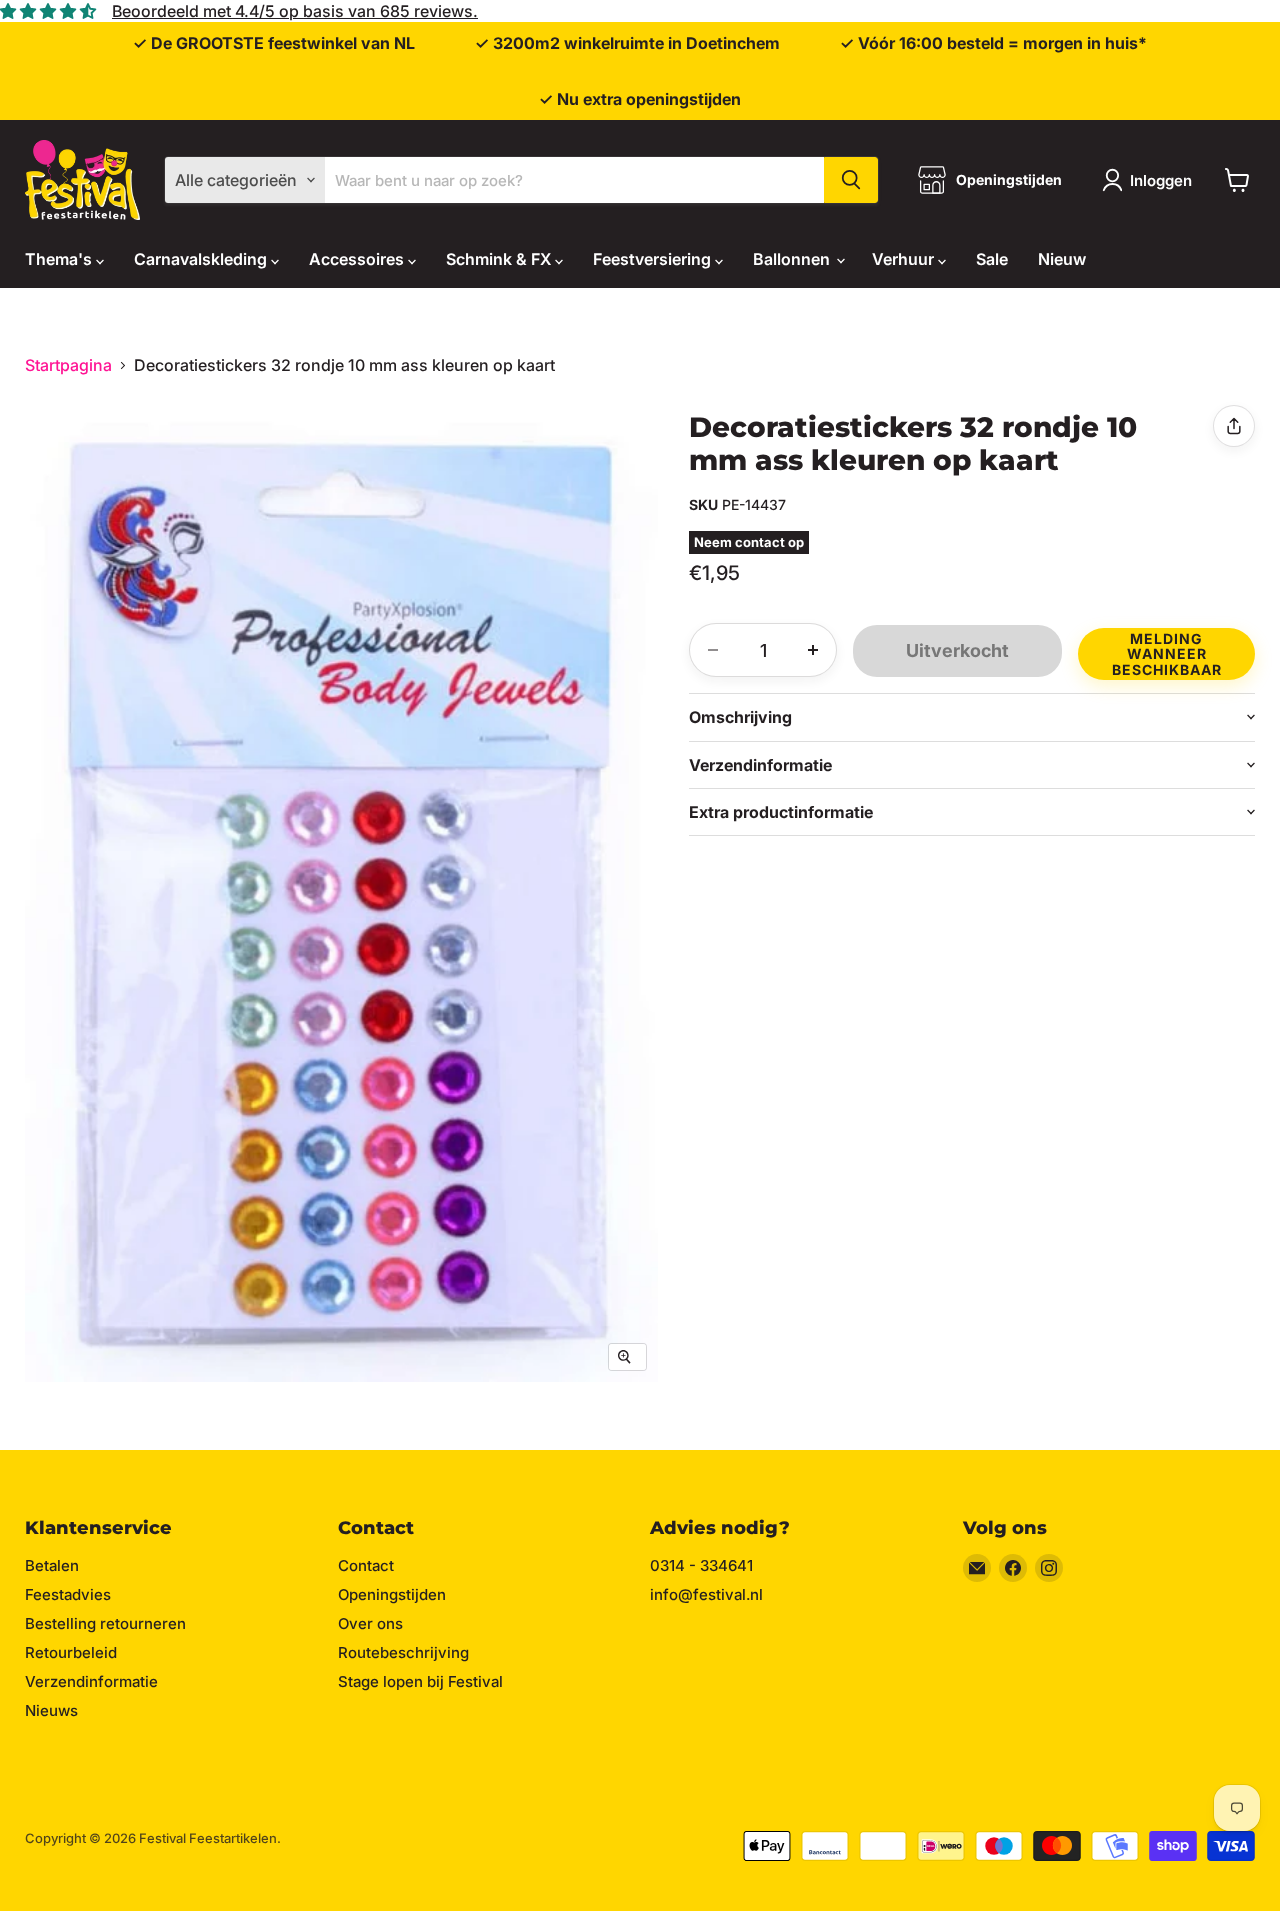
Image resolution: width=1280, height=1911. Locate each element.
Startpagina (68, 365)
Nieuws (51, 1710)
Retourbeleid (71, 1652)
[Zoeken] (851, 180)
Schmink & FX (500, 259)
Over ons (370, 1623)
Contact (366, 1565)
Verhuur (905, 259)
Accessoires (358, 259)
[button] (1166, 651)
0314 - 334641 (701, 1565)
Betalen (52, 1565)
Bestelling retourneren (105, 1623)
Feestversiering (654, 259)
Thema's (60, 259)
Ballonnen (793, 259)
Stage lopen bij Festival (420, 1681)
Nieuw (1062, 259)
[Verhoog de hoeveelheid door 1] (813, 650)
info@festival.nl (706, 1594)
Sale (992, 259)
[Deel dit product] (1234, 426)
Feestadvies (68, 1594)
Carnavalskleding (202, 259)
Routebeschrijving (403, 1652)
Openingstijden (392, 1594)
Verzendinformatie (91, 1681)
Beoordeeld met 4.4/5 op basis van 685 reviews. (295, 11)
